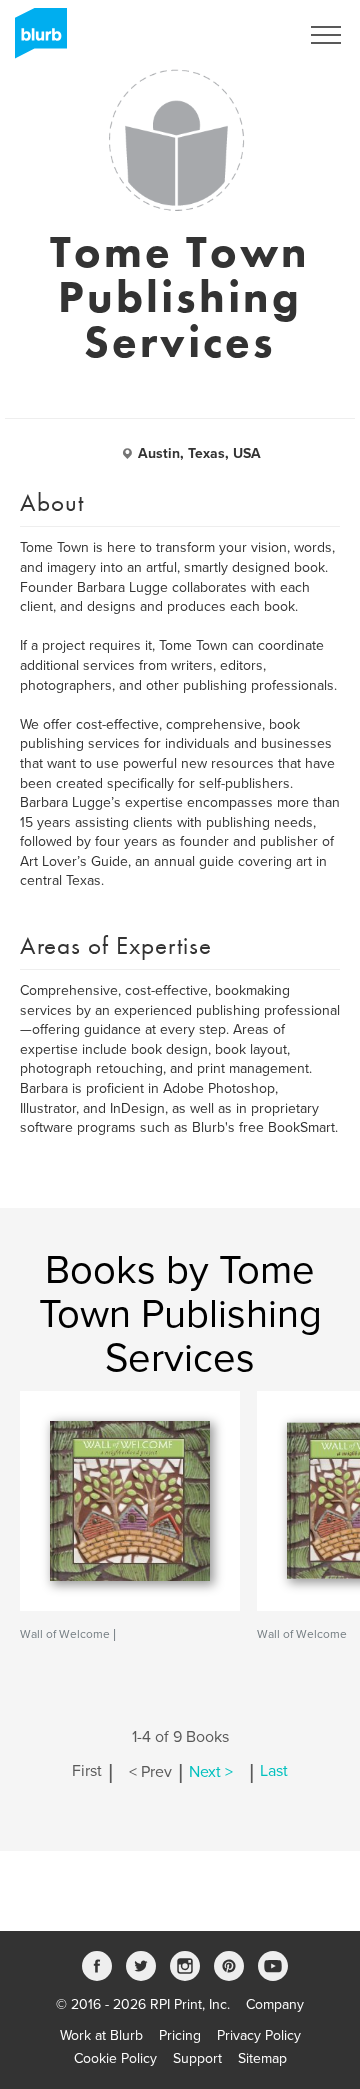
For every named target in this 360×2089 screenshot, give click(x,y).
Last (274, 1772)
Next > (211, 1772)
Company (275, 2004)
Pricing (180, 2035)
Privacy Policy (259, 2035)
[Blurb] (35, 40)
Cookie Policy (115, 2058)
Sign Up (248, 35)
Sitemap (262, 2058)
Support (197, 2058)
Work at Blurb (101, 2035)
